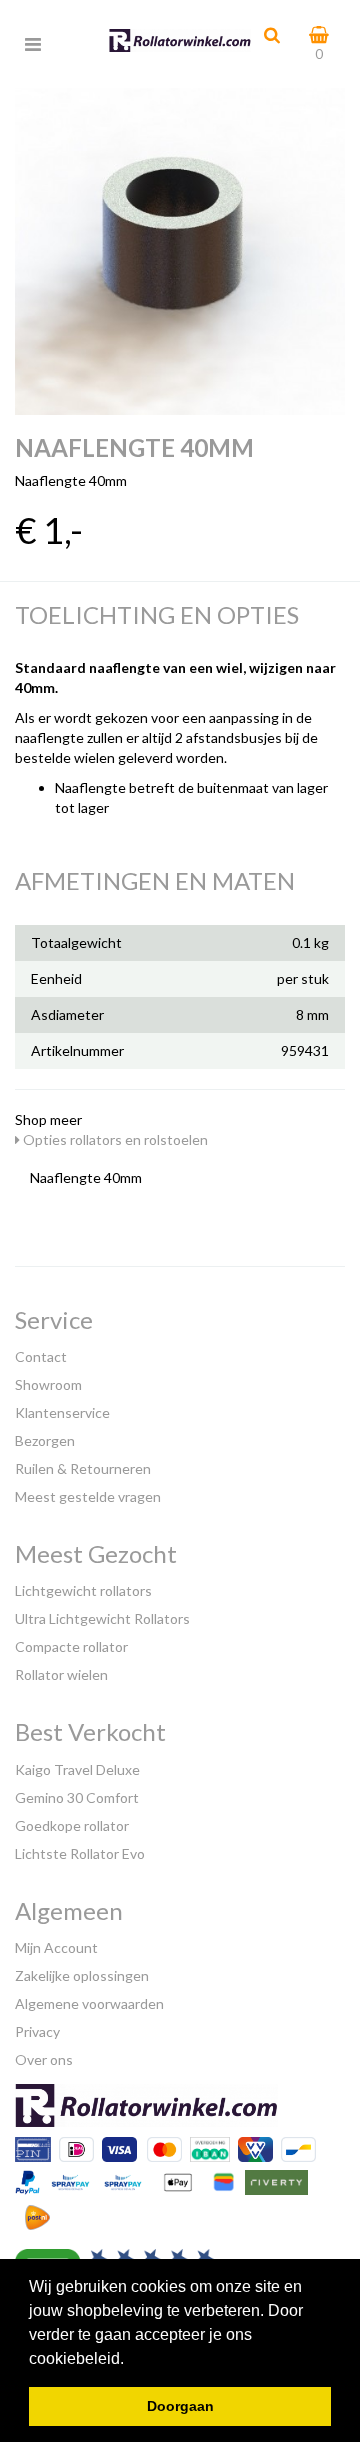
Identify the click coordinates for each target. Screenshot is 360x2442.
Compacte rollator (71, 1646)
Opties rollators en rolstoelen (114, 1139)
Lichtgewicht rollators (83, 1590)
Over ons (44, 2059)
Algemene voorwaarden (89, 2003)
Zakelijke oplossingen (82, 1975)
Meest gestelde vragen (88, 1496)
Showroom (48, 1384)
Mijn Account (56, 1947)
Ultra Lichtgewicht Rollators (102, 1618)
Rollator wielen (61, 1674)
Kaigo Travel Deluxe (77, 1769)
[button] (131, 2360)
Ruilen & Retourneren (83, 1468)
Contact (41, 1356)
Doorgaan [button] (180, 2406)
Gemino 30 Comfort (77, 1797)
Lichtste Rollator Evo (80, 1853)
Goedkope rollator (72, 1825)
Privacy (37, 2031)
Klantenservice (62, 1412)
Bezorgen (45, 1440)
